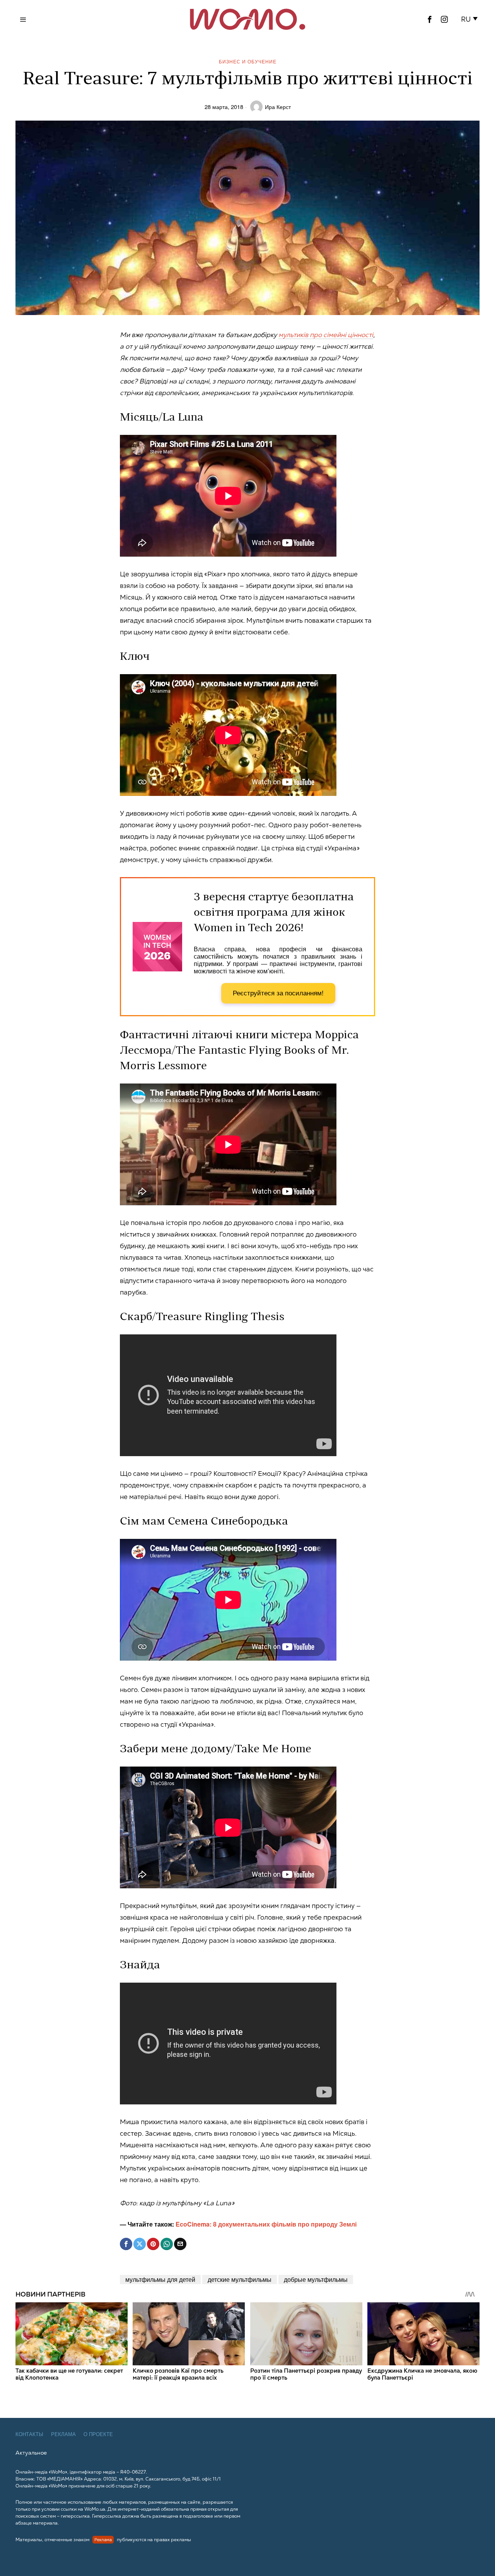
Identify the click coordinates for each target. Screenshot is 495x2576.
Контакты (29, 2434)
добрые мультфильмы (316, 2279)
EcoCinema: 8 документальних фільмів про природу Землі (266, 2224)
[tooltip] (430, 19)
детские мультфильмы (240, 2279)
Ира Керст (278, 106)
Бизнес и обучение (248, 61)
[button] (471, 19)
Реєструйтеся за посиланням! (278, 993)
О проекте (98, 2434)
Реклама (63, 2434)
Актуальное (31, 2453)
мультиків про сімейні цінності (326, 335)
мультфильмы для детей (160, 2279)
